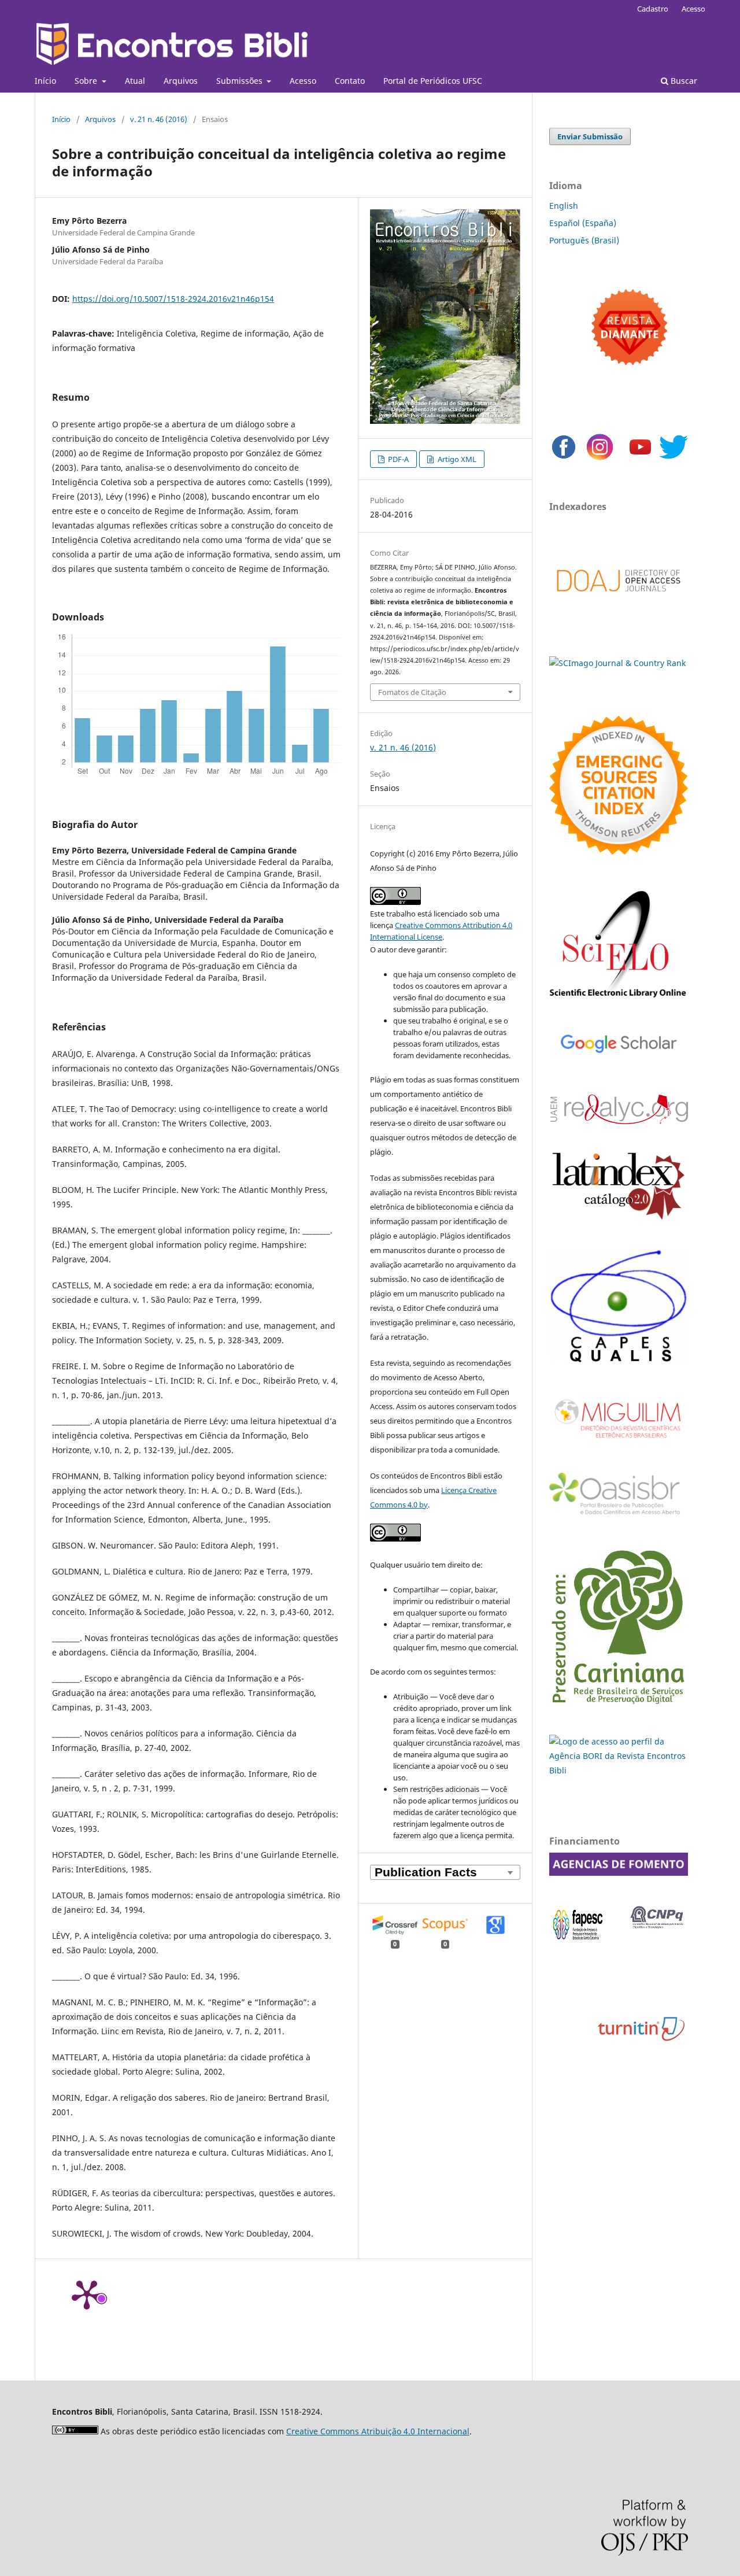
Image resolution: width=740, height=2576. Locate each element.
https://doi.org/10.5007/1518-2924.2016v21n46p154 (173, 299)
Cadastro (653, 9)
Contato (350, 81)
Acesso (303, 81)
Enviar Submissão (590, 136)
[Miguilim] (619, 1442)
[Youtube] (640, 458)
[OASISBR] (619, 1515)
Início (45, 81)
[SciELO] (619, 999)
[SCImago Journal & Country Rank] (617, 663)
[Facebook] (564, 458)
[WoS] (619, 851)
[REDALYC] (619, 1121)
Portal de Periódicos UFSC (433, 81)
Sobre (87, 81)
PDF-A (397, 459)
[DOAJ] (619, 603)
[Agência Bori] (619, 1770)
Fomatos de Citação (412, 692)
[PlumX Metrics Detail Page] (87, 2294)
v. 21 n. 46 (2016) (159, 119)
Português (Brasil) (584, 240)
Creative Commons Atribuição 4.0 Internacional (378, 2431)
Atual (135, 81)
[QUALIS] (619, 1362)
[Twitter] (674, 458)
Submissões (240, 81)
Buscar (683, 81)
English (564, 206)
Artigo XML (456, 459)
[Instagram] (600, 458)
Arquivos (181, 81)
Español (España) (583, 223)
